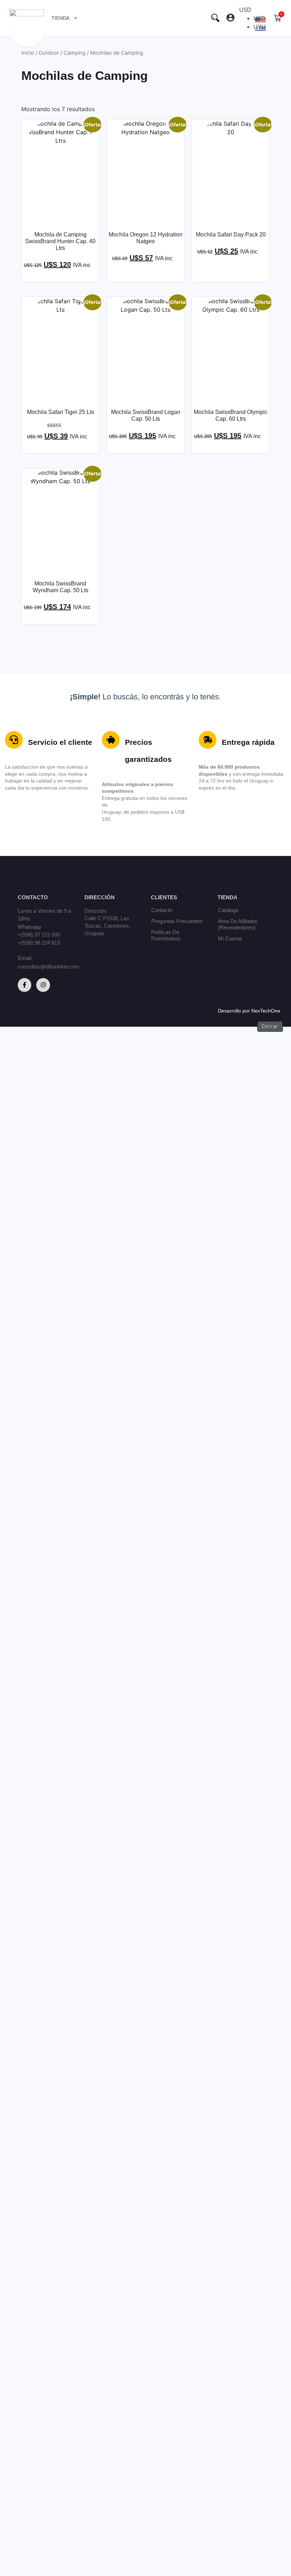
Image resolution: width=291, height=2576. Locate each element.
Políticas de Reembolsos (166, 935)
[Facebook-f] (24, 985)
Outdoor (49, 53)
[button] (230, 18)
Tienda (61, 18)
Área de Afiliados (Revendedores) (238, 924)
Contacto (162, 910)
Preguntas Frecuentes (177, 921)
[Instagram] (43, 985)
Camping (75, 53)
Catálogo (228, 910)
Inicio (28, 53)
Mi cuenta (230, 938)
